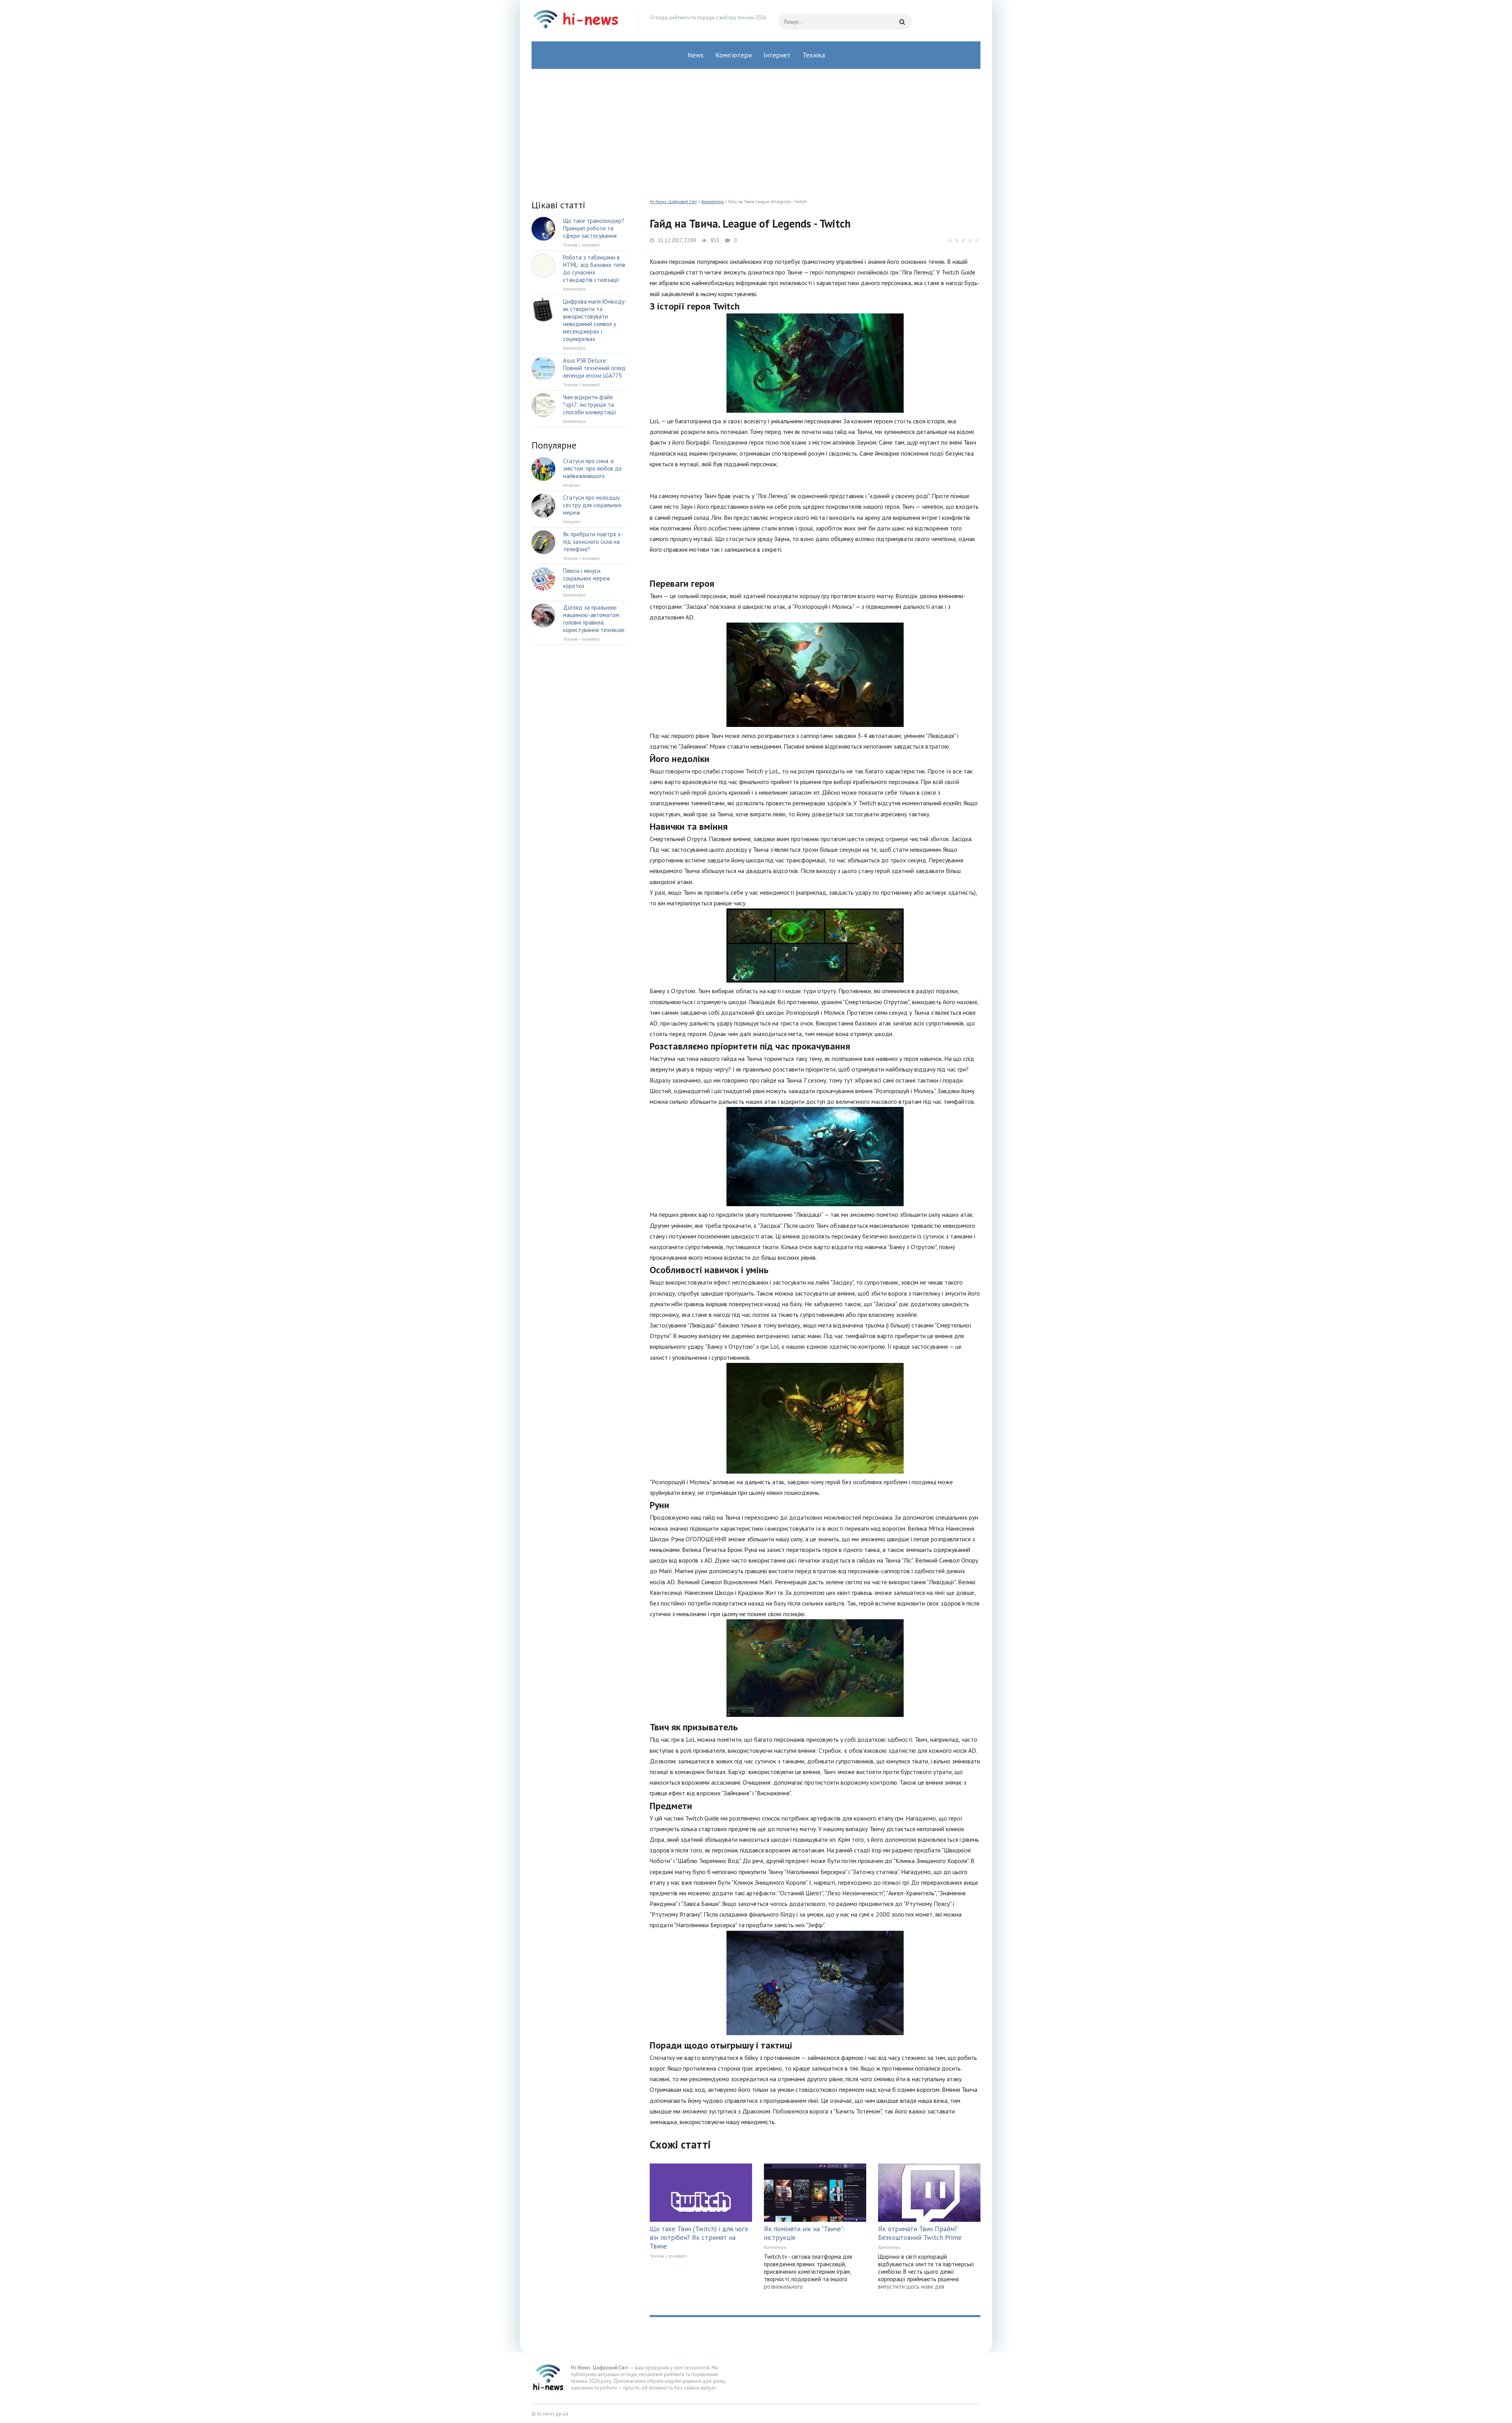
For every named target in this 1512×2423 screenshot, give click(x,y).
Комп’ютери (734, 55)
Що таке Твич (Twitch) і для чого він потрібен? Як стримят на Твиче (699, 2238)
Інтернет (777, 55)
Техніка (814, 55)
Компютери (712, 202)
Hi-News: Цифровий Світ (673, 202)
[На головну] (579, 22)
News (696, 55)
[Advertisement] (756, 128)
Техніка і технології (668, 2256)
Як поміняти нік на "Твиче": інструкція (804, 2233)
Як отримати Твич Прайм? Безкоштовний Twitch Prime (920, 2233)
